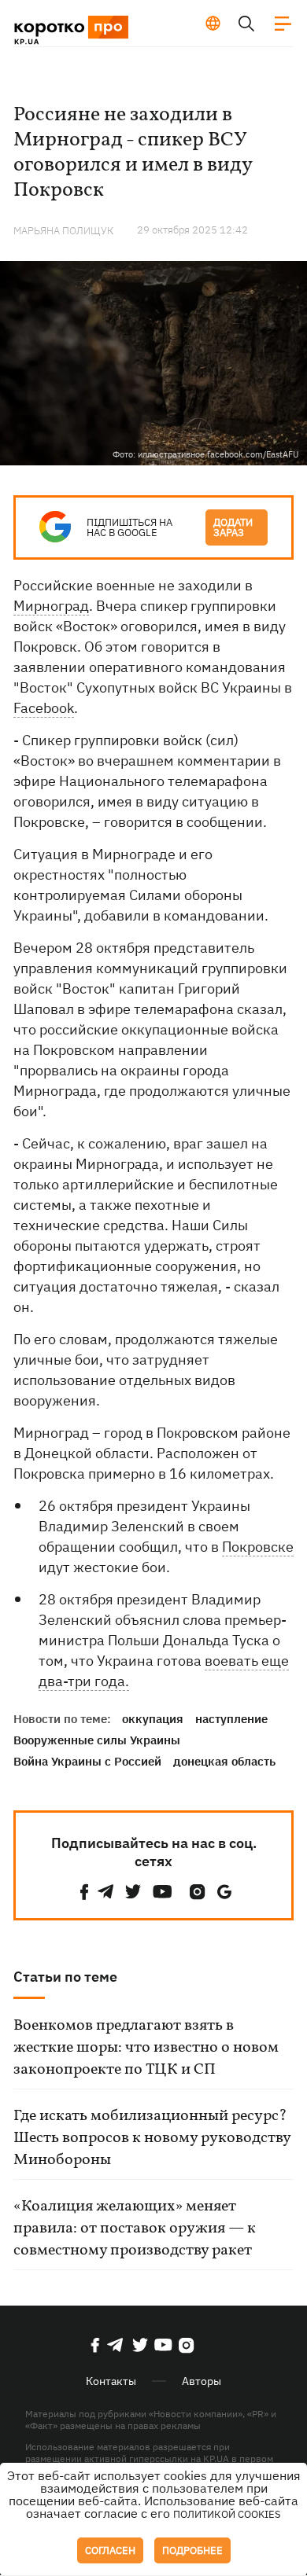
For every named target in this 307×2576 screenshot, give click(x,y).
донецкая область (224, 1761)
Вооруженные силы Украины (97, 1740)
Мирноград (51, 606)
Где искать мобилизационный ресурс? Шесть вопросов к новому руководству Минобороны (152, 2138)
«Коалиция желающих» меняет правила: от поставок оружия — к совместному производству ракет (135, 2229)
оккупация (153, 1719)
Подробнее (192, 2550)
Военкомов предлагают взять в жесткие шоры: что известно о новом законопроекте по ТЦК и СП (146, 2048)
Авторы (202, 2381)
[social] (84, 1892)
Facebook (44, 708)
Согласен (110, 2550)
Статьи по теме (65, 1977)
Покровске (258, 1547)
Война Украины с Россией (87, 1761)
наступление (231, 1719)
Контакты (111, 2381)
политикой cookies (227, 2514)
